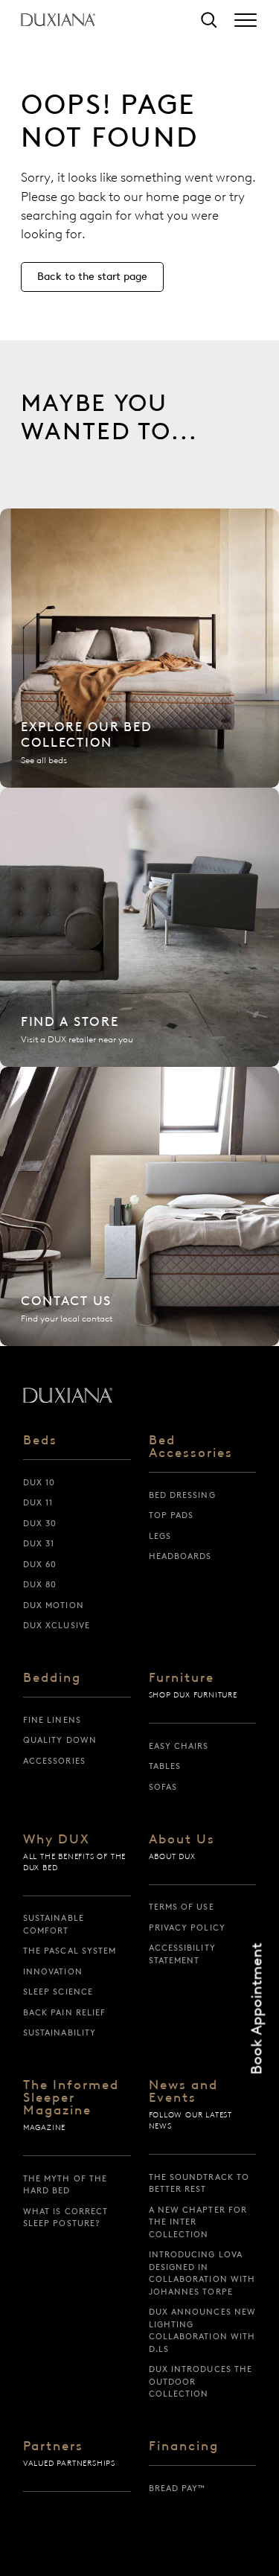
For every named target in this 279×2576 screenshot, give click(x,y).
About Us (182, 1840)
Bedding (52, 1678)
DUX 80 (40, 1584)
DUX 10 (39, 1482)
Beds (40, 1441)
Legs (160, 1536)
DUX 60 (40, 1564)
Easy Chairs (179, 1746)
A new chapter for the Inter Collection (198, 2222)
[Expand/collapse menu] (246, 20)
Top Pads (171, 1515)
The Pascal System (70, 1951)
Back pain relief (65, 2012)
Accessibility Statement (182, 1954)
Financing (184, 2446)
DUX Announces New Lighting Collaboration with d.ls (203, 2330)
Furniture (182, 1678)
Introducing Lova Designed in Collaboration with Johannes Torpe (202, 2273)
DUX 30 (40, 1523)
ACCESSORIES (54, 1761)
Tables (165, 1766)
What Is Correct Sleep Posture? (66, 2218)
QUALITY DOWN (60, 1740)
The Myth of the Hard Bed (65, 2185)
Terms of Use (182, 1907)
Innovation (53, 1971)
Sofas (163, 1787)
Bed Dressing (182, 1495)
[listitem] (139, 648)
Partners (53, 2446)
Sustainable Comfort (54, 1924)
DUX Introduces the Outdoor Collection (201, 2381)
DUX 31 (39, 1543)
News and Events (183, 2092)
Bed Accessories (191, 1447)
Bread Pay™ (177, 2488)
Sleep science (58, 1992)
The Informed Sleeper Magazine (71, 2098)
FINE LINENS (52, 1720)
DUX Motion (54, 1605)
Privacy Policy (187, 1928)
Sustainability (60, 2033)
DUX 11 (38, 1502)
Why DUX (57, 1840)
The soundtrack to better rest (199, 2183)
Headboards (180, 1556)
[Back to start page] (68, 1395)
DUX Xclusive (57, 1625)
